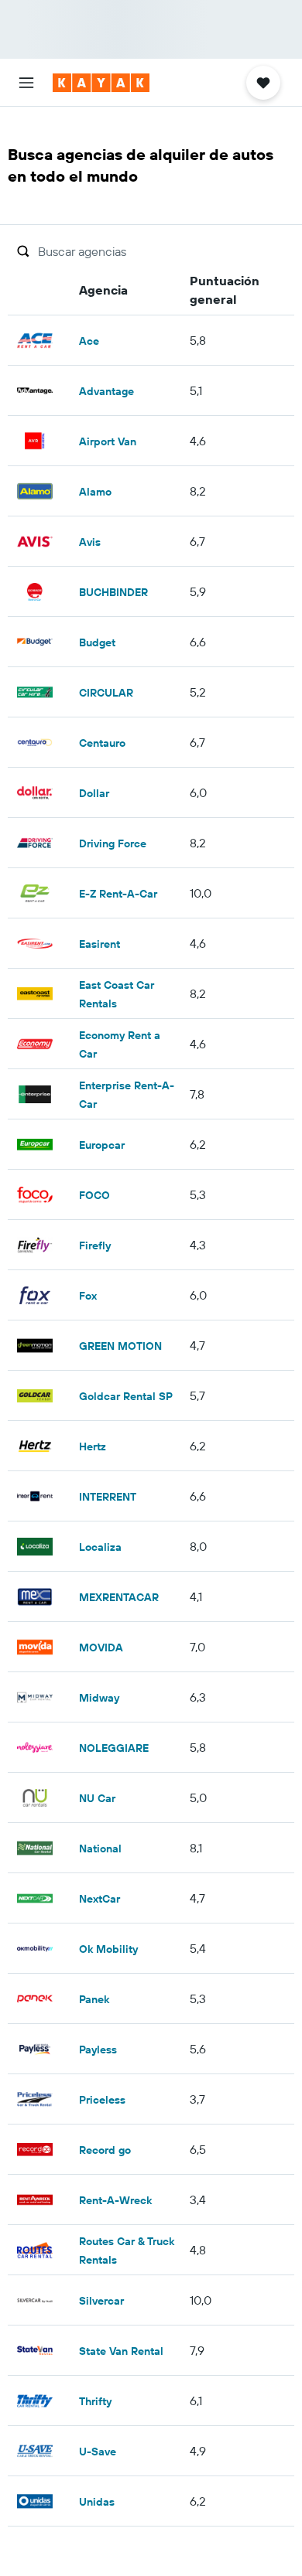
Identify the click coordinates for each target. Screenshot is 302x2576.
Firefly (95, 1245)
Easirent (100, 944)
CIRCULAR (106, 693)
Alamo (95, 492)
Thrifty (95, 2401)
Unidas (97, 2502)
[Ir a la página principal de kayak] (101, 83)
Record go (105, 2150)
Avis (90, 542)
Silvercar (101, 2301)
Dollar (94, 793)
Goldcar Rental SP (126, 1396)
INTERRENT (108, 1497)
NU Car (97, 1798)
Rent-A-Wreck (115, 2200)
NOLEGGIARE (114, 1748)
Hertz (93, 1446)
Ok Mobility (108, 1949)
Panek (94, 1999)
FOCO (94, 1195)
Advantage (106, 391)
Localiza (100, 1547)
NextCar (100, 1899)
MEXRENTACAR (119, 1597)
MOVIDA (101, 1647)
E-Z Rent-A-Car (118, 894)
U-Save (98, 2452)
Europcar (102, 1145)
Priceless (102, 2100)
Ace (89, 341)
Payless (98, 2050)
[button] (26, 83)
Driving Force (113, 843)
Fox (88, 1296)
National (100, 1849)
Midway (99, 1698)
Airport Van (108, 441)
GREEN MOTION (120, 1346)
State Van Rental (121, 2351)
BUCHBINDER (113, 592)
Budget (97, 642)
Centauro (102, 743)
